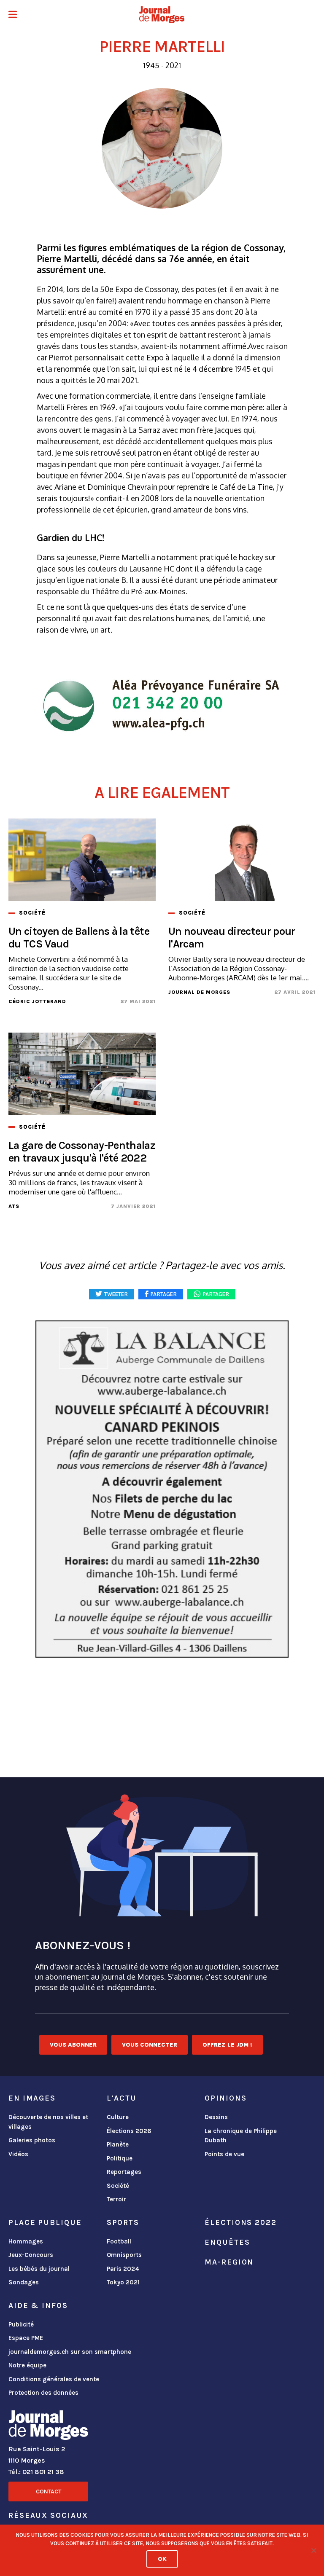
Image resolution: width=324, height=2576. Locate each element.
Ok (162, 2559)
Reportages (124, 2172)
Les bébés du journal (39, 2269)
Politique (120, 2158)
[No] (313, 2550)
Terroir (116, 2199)
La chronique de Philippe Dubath (241, 2136)
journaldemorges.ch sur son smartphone (70, 2352)
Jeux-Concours (31, 2255)
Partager (216, 1294)
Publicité (21, 2324)
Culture (118, 2117)
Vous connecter (150, 2045)
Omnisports (124, 2255)
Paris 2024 (123, 2269)
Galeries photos (32, 2140)
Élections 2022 (240, 2222)
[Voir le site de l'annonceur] (162, 1489)
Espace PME (26, 2338)
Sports (123, 2222)
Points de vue (224, 2154)
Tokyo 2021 (123, 2282)
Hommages (26, 2241)
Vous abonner (73, 2045)
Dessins (216, 2117)
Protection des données (43, 2393)
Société (118, 2186)
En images (32, 2098)
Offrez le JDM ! (227, 2045)
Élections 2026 (129, 2131)
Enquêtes (227, 2242)
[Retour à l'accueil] (48, 2427)
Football (119, 2241)
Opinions (225, 2098)
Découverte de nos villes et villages (48, 2122)
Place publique (45, 2222)
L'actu (122, 2098)
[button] (13, 15)
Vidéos (18, 2154)
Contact (49, 2491)
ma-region (229, 2262)
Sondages (24, 2282)
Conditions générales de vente (54, 2379)
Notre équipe (27, 2365)
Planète (118, 2144)
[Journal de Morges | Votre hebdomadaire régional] (162, 15)
